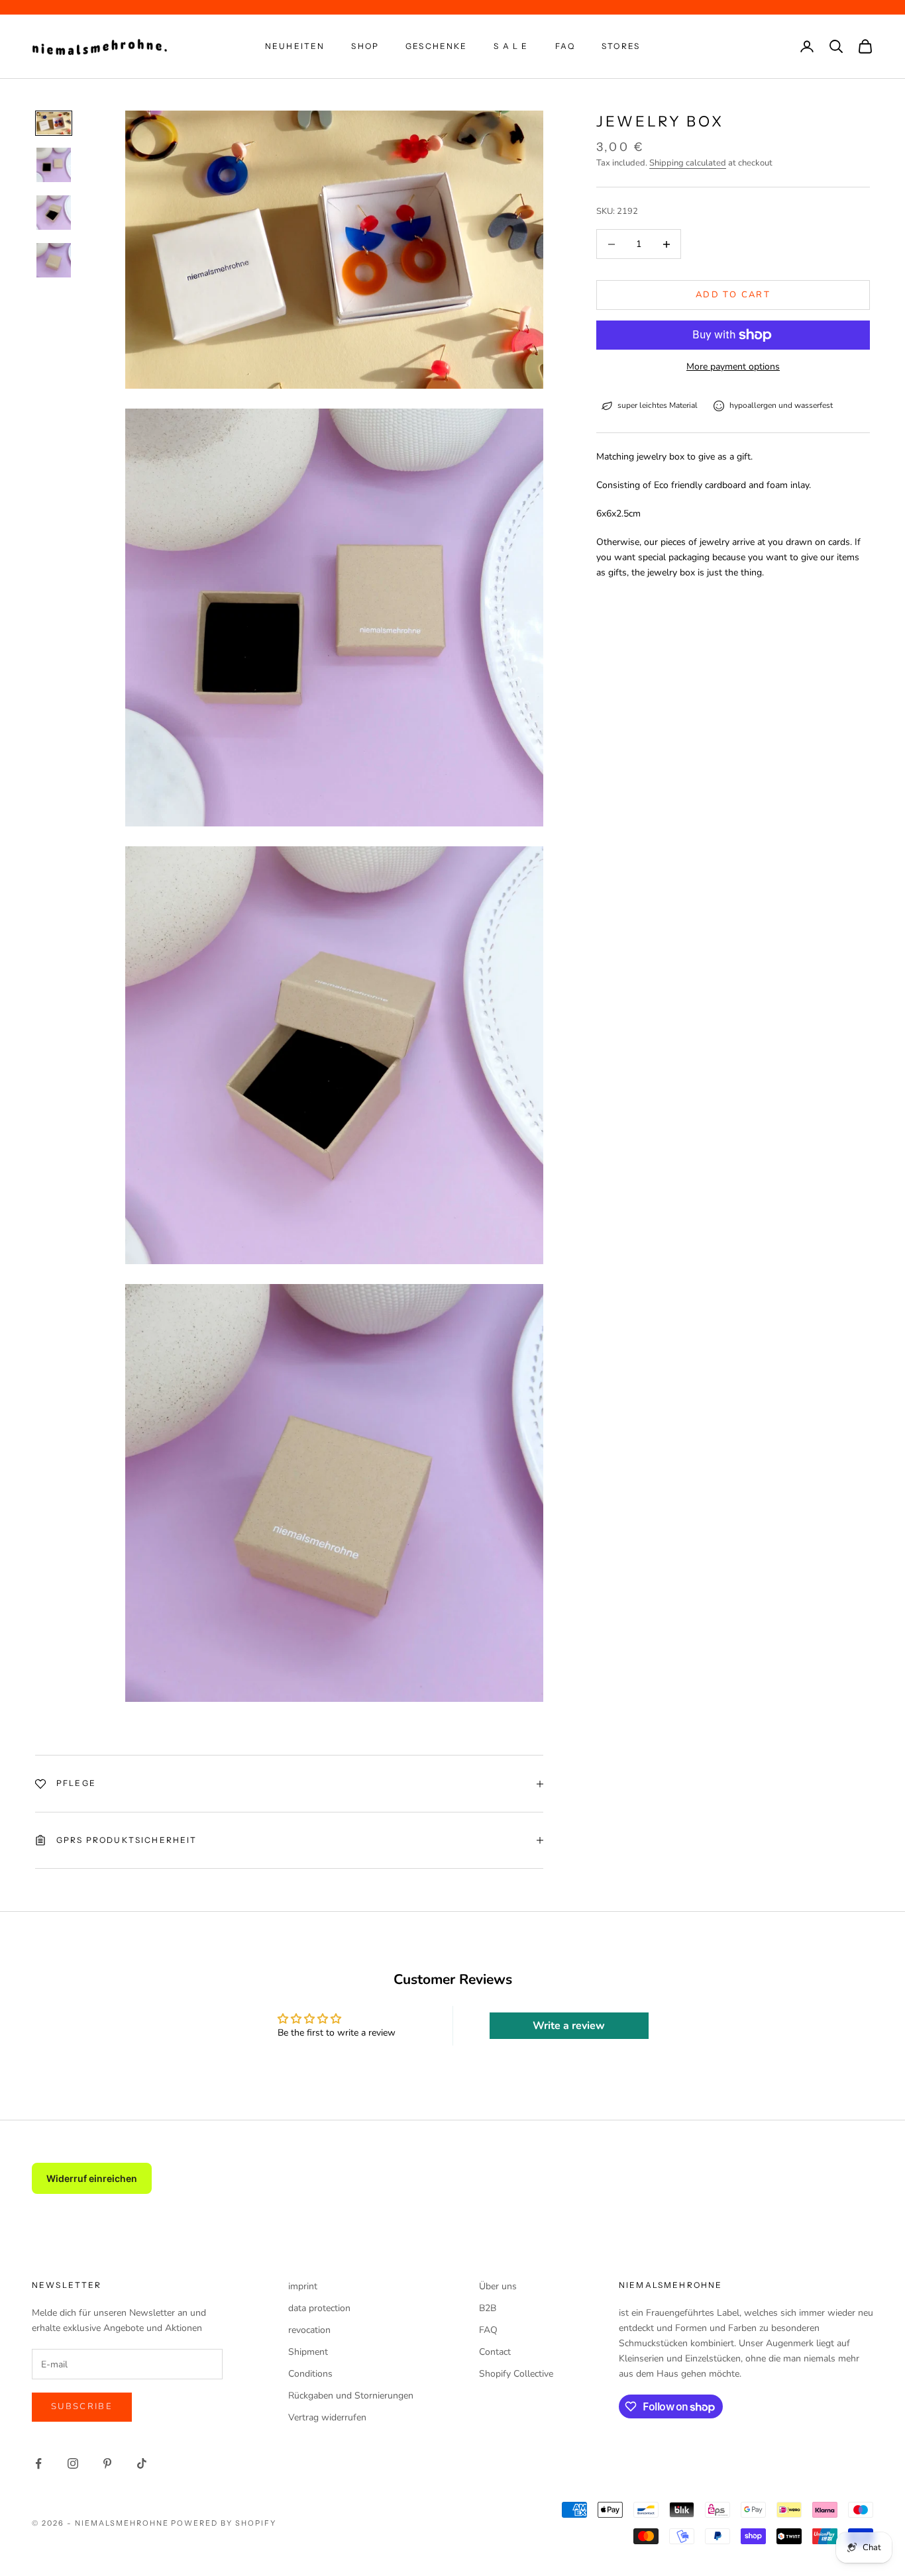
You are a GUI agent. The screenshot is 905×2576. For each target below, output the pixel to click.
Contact (495, 2352)
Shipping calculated (688, 163)
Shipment (308, 2352)
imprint (303, 2286)
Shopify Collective (516, 2374)
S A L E (511, 46)
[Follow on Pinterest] (107, 2463)
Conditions (310, 2374)
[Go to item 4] (54, 260)
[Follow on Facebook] (38, 2463)
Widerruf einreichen (92, 2178)
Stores (621, 46)
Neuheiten (295, 46)
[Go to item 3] (54, 213)
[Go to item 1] (54, 123)
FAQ (565, 46)
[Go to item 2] (54, 165)
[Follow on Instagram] (73, 2463)
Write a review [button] (569, 2026)
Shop (365, 46)
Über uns (498, 2286)
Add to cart (733, 295)
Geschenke (436, 46)
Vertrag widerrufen (327, 2417)
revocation (309, 2330)
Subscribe (82, 2406)
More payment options (733, 367)
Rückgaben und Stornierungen (351, 2396)
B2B (488, 2308)
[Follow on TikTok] (142, 2463)
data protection (319, 2308)
